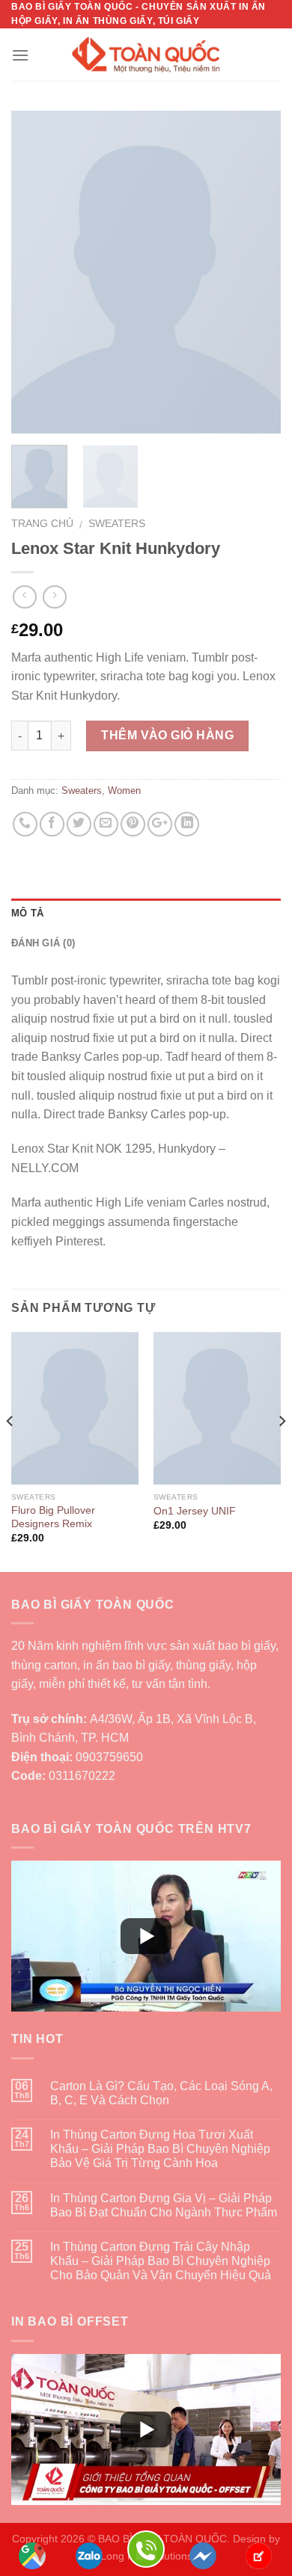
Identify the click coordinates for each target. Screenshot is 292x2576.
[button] (146, 1936)
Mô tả (27, 913)
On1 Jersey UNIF (195, 1511)
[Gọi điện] (146, 2548)
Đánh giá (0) (43, 943)
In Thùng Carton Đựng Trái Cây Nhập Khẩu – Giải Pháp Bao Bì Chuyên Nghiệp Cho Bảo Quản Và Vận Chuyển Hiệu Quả (161, 2261)
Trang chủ (42, 524)
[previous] (35, 272)
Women (124, 791)
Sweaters (117, 524)
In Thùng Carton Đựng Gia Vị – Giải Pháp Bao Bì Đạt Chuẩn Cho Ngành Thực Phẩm (164, 2205)
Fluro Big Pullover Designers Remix (53, 1517)
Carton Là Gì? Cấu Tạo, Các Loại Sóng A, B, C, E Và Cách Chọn (161, 2093)
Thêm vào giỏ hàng (167, 735)
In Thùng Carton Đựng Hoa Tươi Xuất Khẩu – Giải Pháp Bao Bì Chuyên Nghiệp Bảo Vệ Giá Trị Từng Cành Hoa (160, 2149)
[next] (257, 272)
